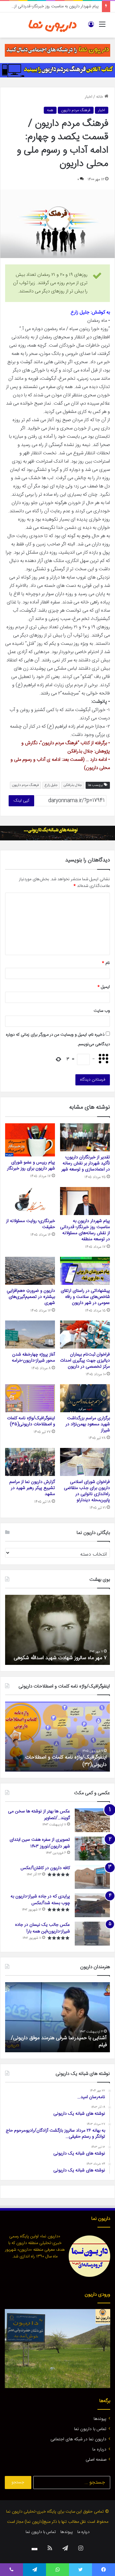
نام (106, 963)
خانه (100, 97)
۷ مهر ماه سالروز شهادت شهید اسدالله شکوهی (60, 1658)
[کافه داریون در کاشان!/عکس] (92, 1877)
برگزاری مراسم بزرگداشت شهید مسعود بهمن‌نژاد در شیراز (88, 1424)
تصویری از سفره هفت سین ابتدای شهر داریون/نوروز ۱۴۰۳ (40, 1843)
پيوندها (100, 2419)
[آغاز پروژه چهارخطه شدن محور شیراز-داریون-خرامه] (30, 1335)
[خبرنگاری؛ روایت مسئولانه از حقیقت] (30, 1201)
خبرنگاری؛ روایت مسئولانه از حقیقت (69, 6)
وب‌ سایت (102, 1011)
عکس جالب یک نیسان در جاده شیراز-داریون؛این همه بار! (42, 1928)
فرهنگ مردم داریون (76, 110)
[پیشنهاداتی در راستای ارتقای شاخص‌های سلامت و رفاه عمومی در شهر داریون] (85, 1271)
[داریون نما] (53, 25)
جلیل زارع (51, 785)
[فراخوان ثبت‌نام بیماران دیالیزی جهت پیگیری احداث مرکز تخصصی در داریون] (85, 1335)
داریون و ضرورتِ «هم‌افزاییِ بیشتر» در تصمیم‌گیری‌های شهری (31, 1297)
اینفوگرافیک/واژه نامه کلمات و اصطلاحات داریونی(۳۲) (66, 1761)
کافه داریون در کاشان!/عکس (45, 1868)
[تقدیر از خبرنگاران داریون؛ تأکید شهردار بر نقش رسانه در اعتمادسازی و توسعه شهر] (85, 1137)
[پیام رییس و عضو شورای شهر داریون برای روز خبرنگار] (30, 1140)
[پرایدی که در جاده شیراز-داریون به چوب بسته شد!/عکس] (92, 1905)
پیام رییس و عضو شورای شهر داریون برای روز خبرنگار (31, 1166)
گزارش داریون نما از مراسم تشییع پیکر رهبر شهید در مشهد (32, 1488)
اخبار (89, 97)
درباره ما (99, 2450)
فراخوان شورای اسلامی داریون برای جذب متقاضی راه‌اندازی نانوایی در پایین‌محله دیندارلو (87, 1491)
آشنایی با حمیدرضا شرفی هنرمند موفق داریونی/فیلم (59, 2042)
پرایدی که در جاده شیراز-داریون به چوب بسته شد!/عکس (40, 1900)
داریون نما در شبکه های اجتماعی (78, 2439)
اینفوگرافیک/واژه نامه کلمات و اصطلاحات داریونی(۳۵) (31, 1421)
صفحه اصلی (96, 2460)
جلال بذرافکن (73, 785)
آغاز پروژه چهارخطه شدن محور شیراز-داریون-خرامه (33, 1358)
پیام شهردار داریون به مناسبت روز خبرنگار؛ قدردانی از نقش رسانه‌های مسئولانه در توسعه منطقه (85, 1230)
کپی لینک (21, 801)
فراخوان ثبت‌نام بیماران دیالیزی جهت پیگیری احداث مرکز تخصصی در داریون (85, 1361)
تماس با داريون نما (90, 2429)
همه (50, 110)
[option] (57, 1630)
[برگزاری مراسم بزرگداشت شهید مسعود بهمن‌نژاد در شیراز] (85, 1398)
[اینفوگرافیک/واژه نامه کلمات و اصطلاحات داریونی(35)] (30, 1398)
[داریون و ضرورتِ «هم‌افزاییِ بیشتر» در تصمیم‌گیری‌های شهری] (30, 1271)
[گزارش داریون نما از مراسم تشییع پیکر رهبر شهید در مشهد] (30, 1462)
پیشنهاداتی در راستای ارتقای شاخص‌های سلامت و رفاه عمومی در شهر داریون (85, 1297)
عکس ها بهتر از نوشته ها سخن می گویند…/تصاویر (39, 1815)
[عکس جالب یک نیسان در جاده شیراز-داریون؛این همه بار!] (92, 1934)
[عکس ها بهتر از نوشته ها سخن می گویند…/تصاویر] (92, 1820)
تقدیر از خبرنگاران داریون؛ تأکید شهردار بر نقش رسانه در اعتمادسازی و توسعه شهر (86, 1163)
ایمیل (104, 987)
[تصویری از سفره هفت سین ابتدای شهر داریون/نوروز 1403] (92, 1849)
